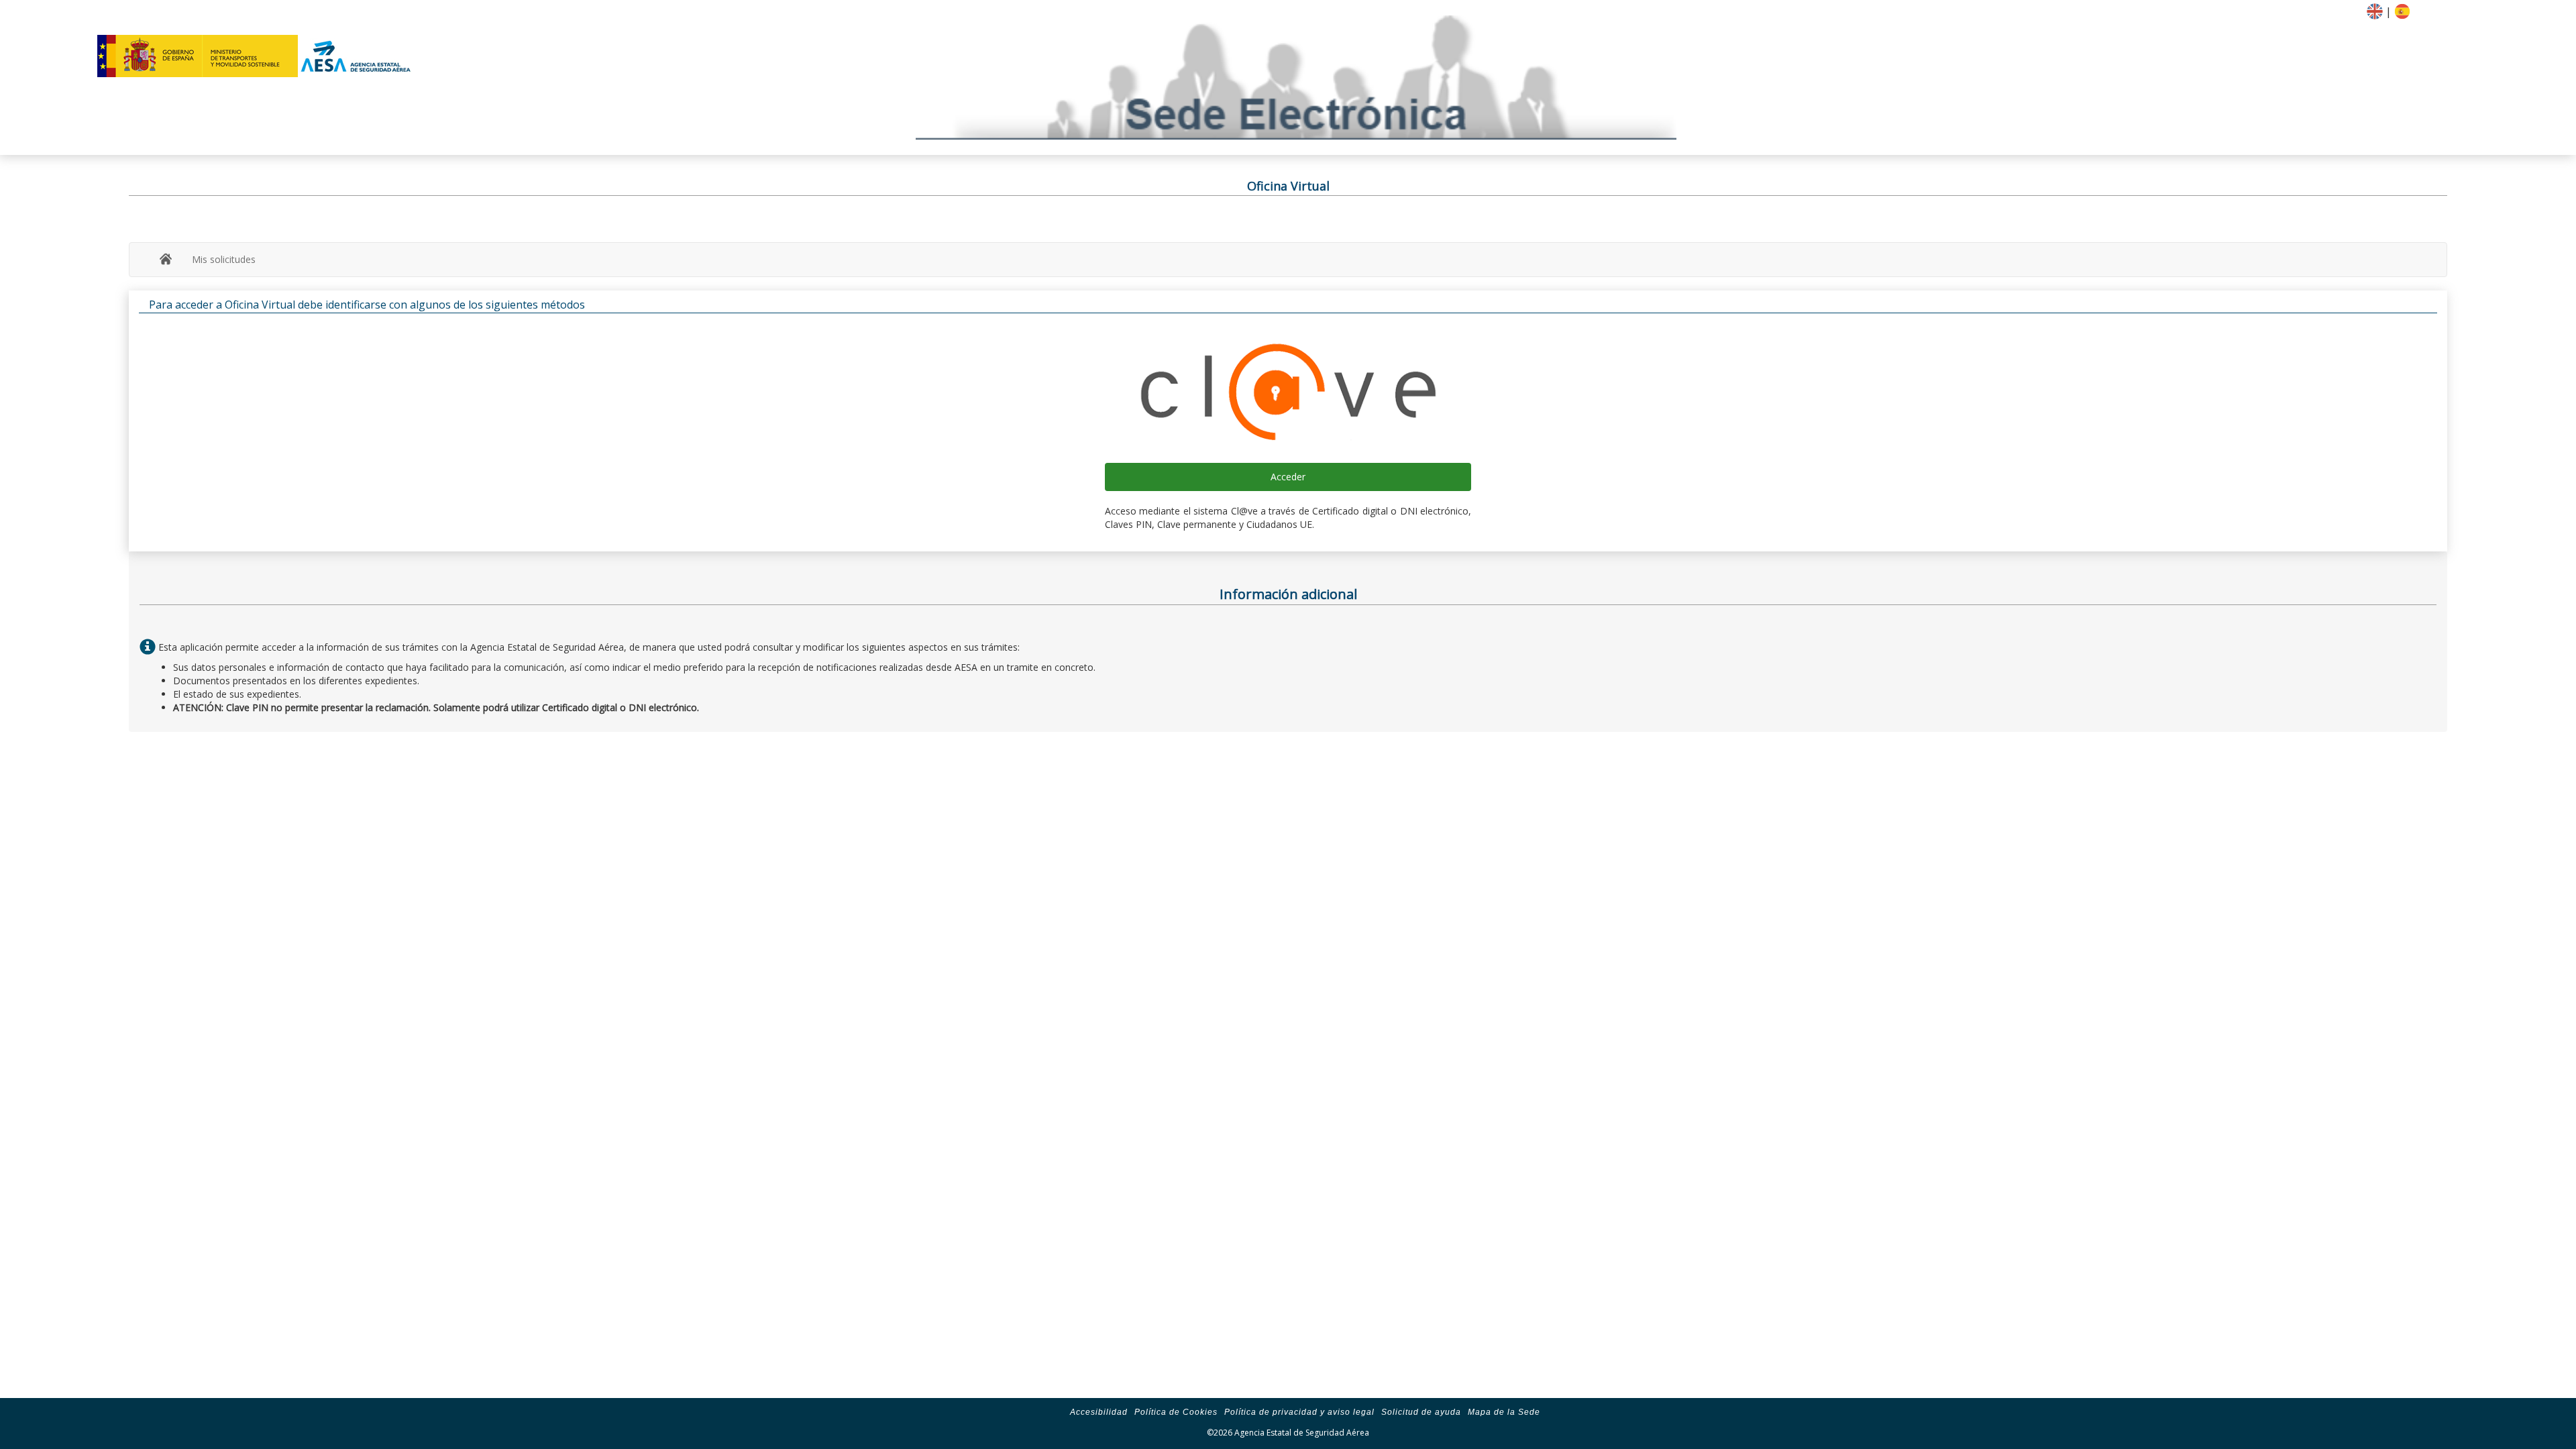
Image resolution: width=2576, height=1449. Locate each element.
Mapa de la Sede (1504, 1412)
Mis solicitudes (224, 259)
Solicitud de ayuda (1421, 1412)
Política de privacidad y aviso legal (1299, 1412)
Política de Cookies (1176, 1412)
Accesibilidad (1099, 1412)
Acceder (1288, 477)
